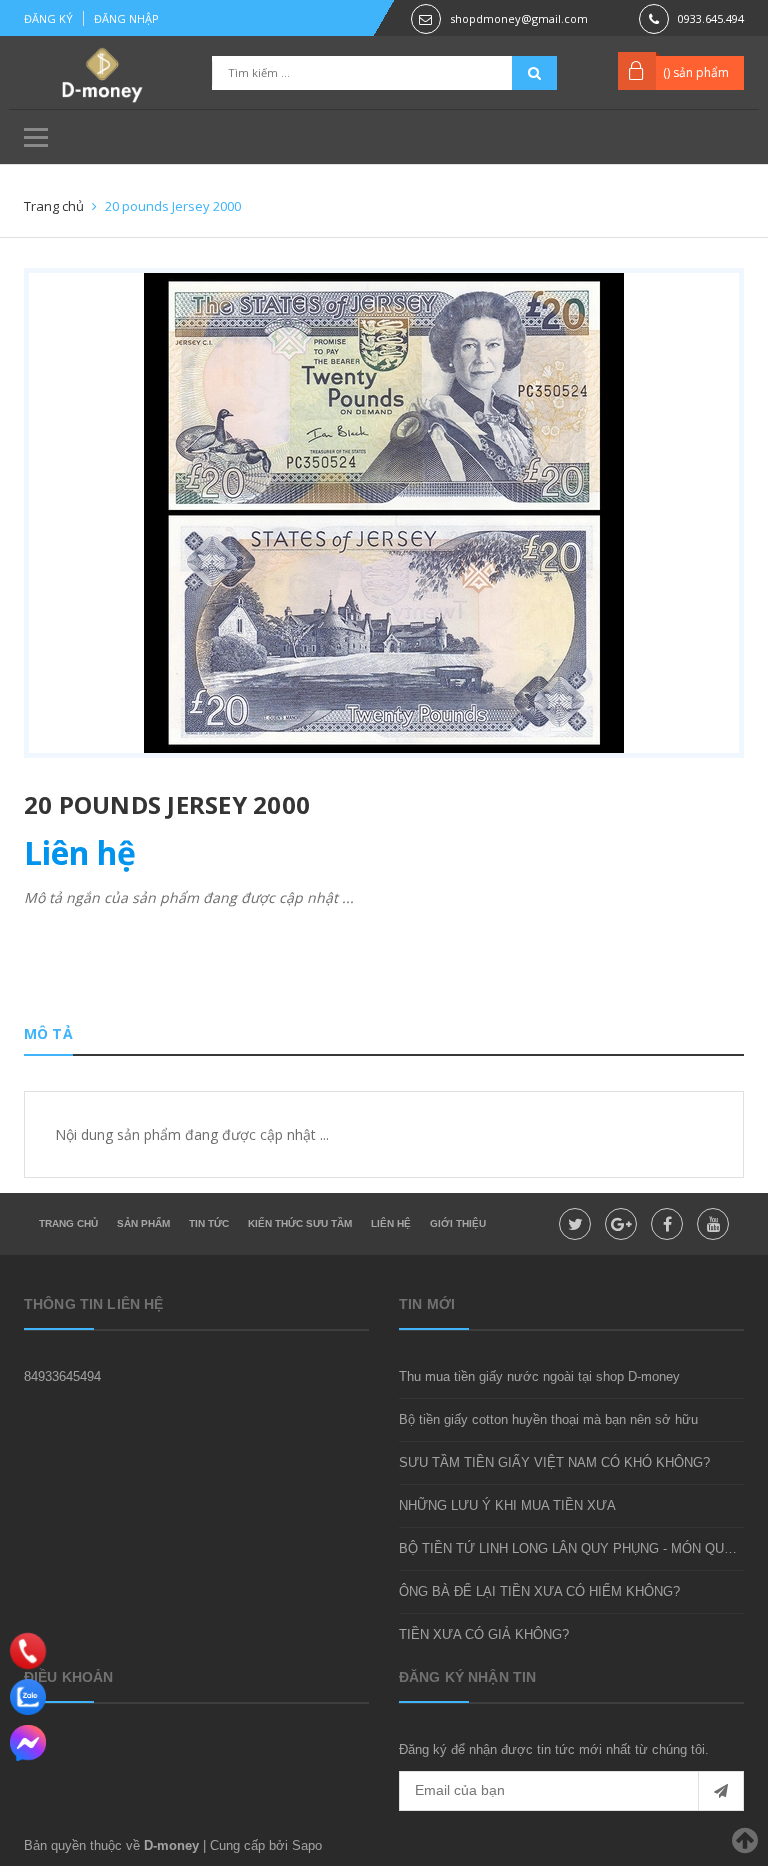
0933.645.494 (711, 18)
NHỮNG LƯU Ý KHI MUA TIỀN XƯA (507, 1505)
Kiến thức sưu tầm (300, 1223)
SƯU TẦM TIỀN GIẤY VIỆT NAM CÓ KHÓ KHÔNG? (554, 1462)
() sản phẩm (696, 72)
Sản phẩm (143, 1223)
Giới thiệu (458, 1223)
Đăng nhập (126, 18)
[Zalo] (28, 1697)
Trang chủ (68, 1223)
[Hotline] (28, 1651)
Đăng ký (48, 18)
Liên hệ (391, 1223)
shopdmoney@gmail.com (519, 18)
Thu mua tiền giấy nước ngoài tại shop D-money (539, 1376)
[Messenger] (28, 1743)
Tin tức (209, 1223)
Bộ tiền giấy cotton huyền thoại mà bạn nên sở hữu (548, 1419)
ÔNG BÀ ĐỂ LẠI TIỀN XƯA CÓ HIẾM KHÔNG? (539, 1591)
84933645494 (62, 1376)
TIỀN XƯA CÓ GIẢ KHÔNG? (484, 1634)
